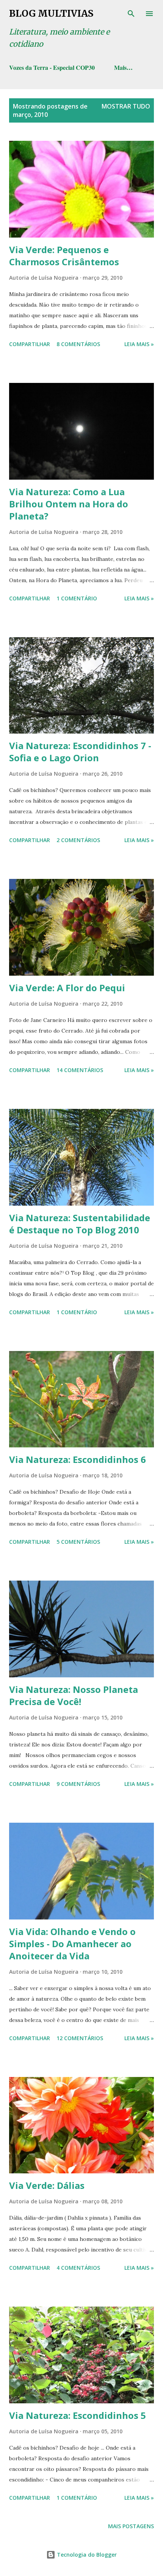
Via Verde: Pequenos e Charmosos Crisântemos (64, 256)
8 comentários (78, 344)
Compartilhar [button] (30, 344)
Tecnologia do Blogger (86, 2555)
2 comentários (78, 840)
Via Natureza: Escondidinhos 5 (78, 2415)
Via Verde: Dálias (47, 2185)
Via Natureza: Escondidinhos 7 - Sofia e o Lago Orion (80, 752)
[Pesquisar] (131, 14)
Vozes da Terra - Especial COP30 (52, 67)
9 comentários (78, 1784)
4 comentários (78, 2268)
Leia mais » (139, 344)
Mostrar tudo (126, 106)
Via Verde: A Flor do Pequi (67, 988)
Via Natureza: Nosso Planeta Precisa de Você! (74, 1695)
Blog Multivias (51, 13)
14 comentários (80, 1070)
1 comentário (77, 598)
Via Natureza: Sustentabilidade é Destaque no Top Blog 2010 (80, 1224)
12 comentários (80, 2038)
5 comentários (78, 1542)
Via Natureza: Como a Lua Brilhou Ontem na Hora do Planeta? (69, 504)
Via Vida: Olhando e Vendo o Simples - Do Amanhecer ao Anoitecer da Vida (72, 1944)
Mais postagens (131, 2526)
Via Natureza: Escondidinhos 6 (78, 1459)
